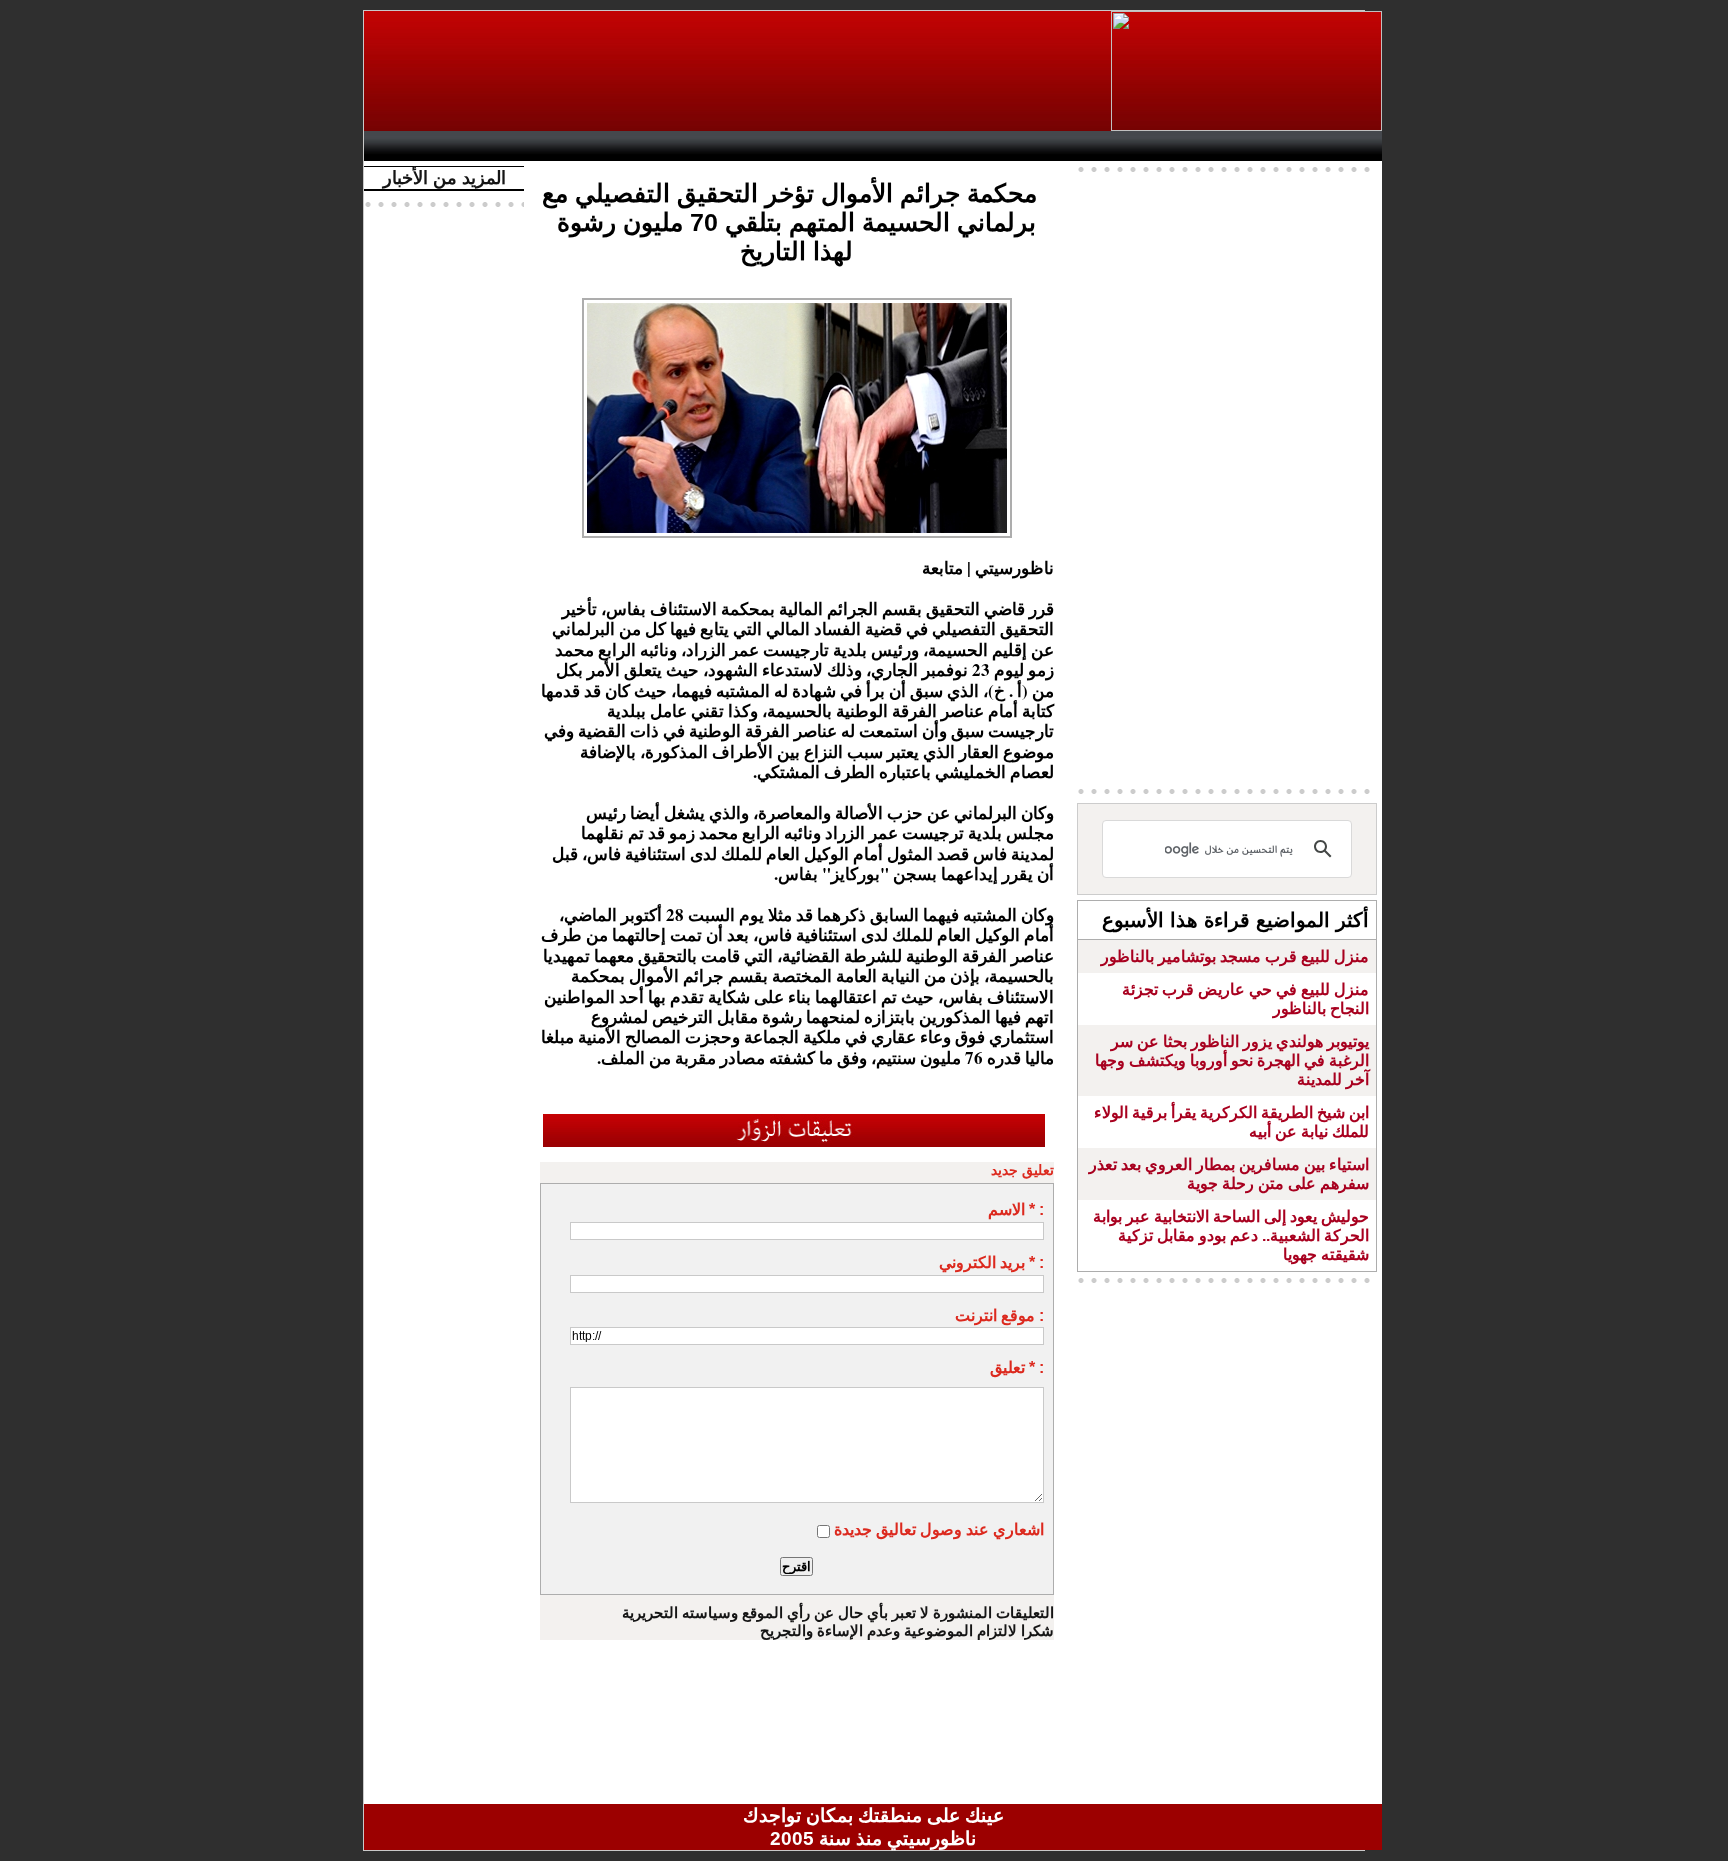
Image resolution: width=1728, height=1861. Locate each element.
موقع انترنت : (999, 1315)
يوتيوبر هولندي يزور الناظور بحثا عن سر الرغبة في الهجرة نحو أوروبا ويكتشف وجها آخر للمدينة (1232, 1060)
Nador (1252, 146)
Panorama (653, 146)
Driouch (1169, 146)
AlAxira (511, 146)
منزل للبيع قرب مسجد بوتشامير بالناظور (1235, 956)
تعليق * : (1017, 1367)
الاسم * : (1016, 1209)
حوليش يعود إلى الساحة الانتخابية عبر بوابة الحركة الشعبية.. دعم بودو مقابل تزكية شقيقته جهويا (1231, 1235)
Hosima (1077, 146)
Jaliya (839, 146)
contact (432, 146)
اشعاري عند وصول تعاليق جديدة (939, 1529)
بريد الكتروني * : (991, 1262)
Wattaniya (916, 146)
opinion (574, 146)
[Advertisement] (739, 71)
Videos (754, 146)
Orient (993, 146)
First (1337, 146)
